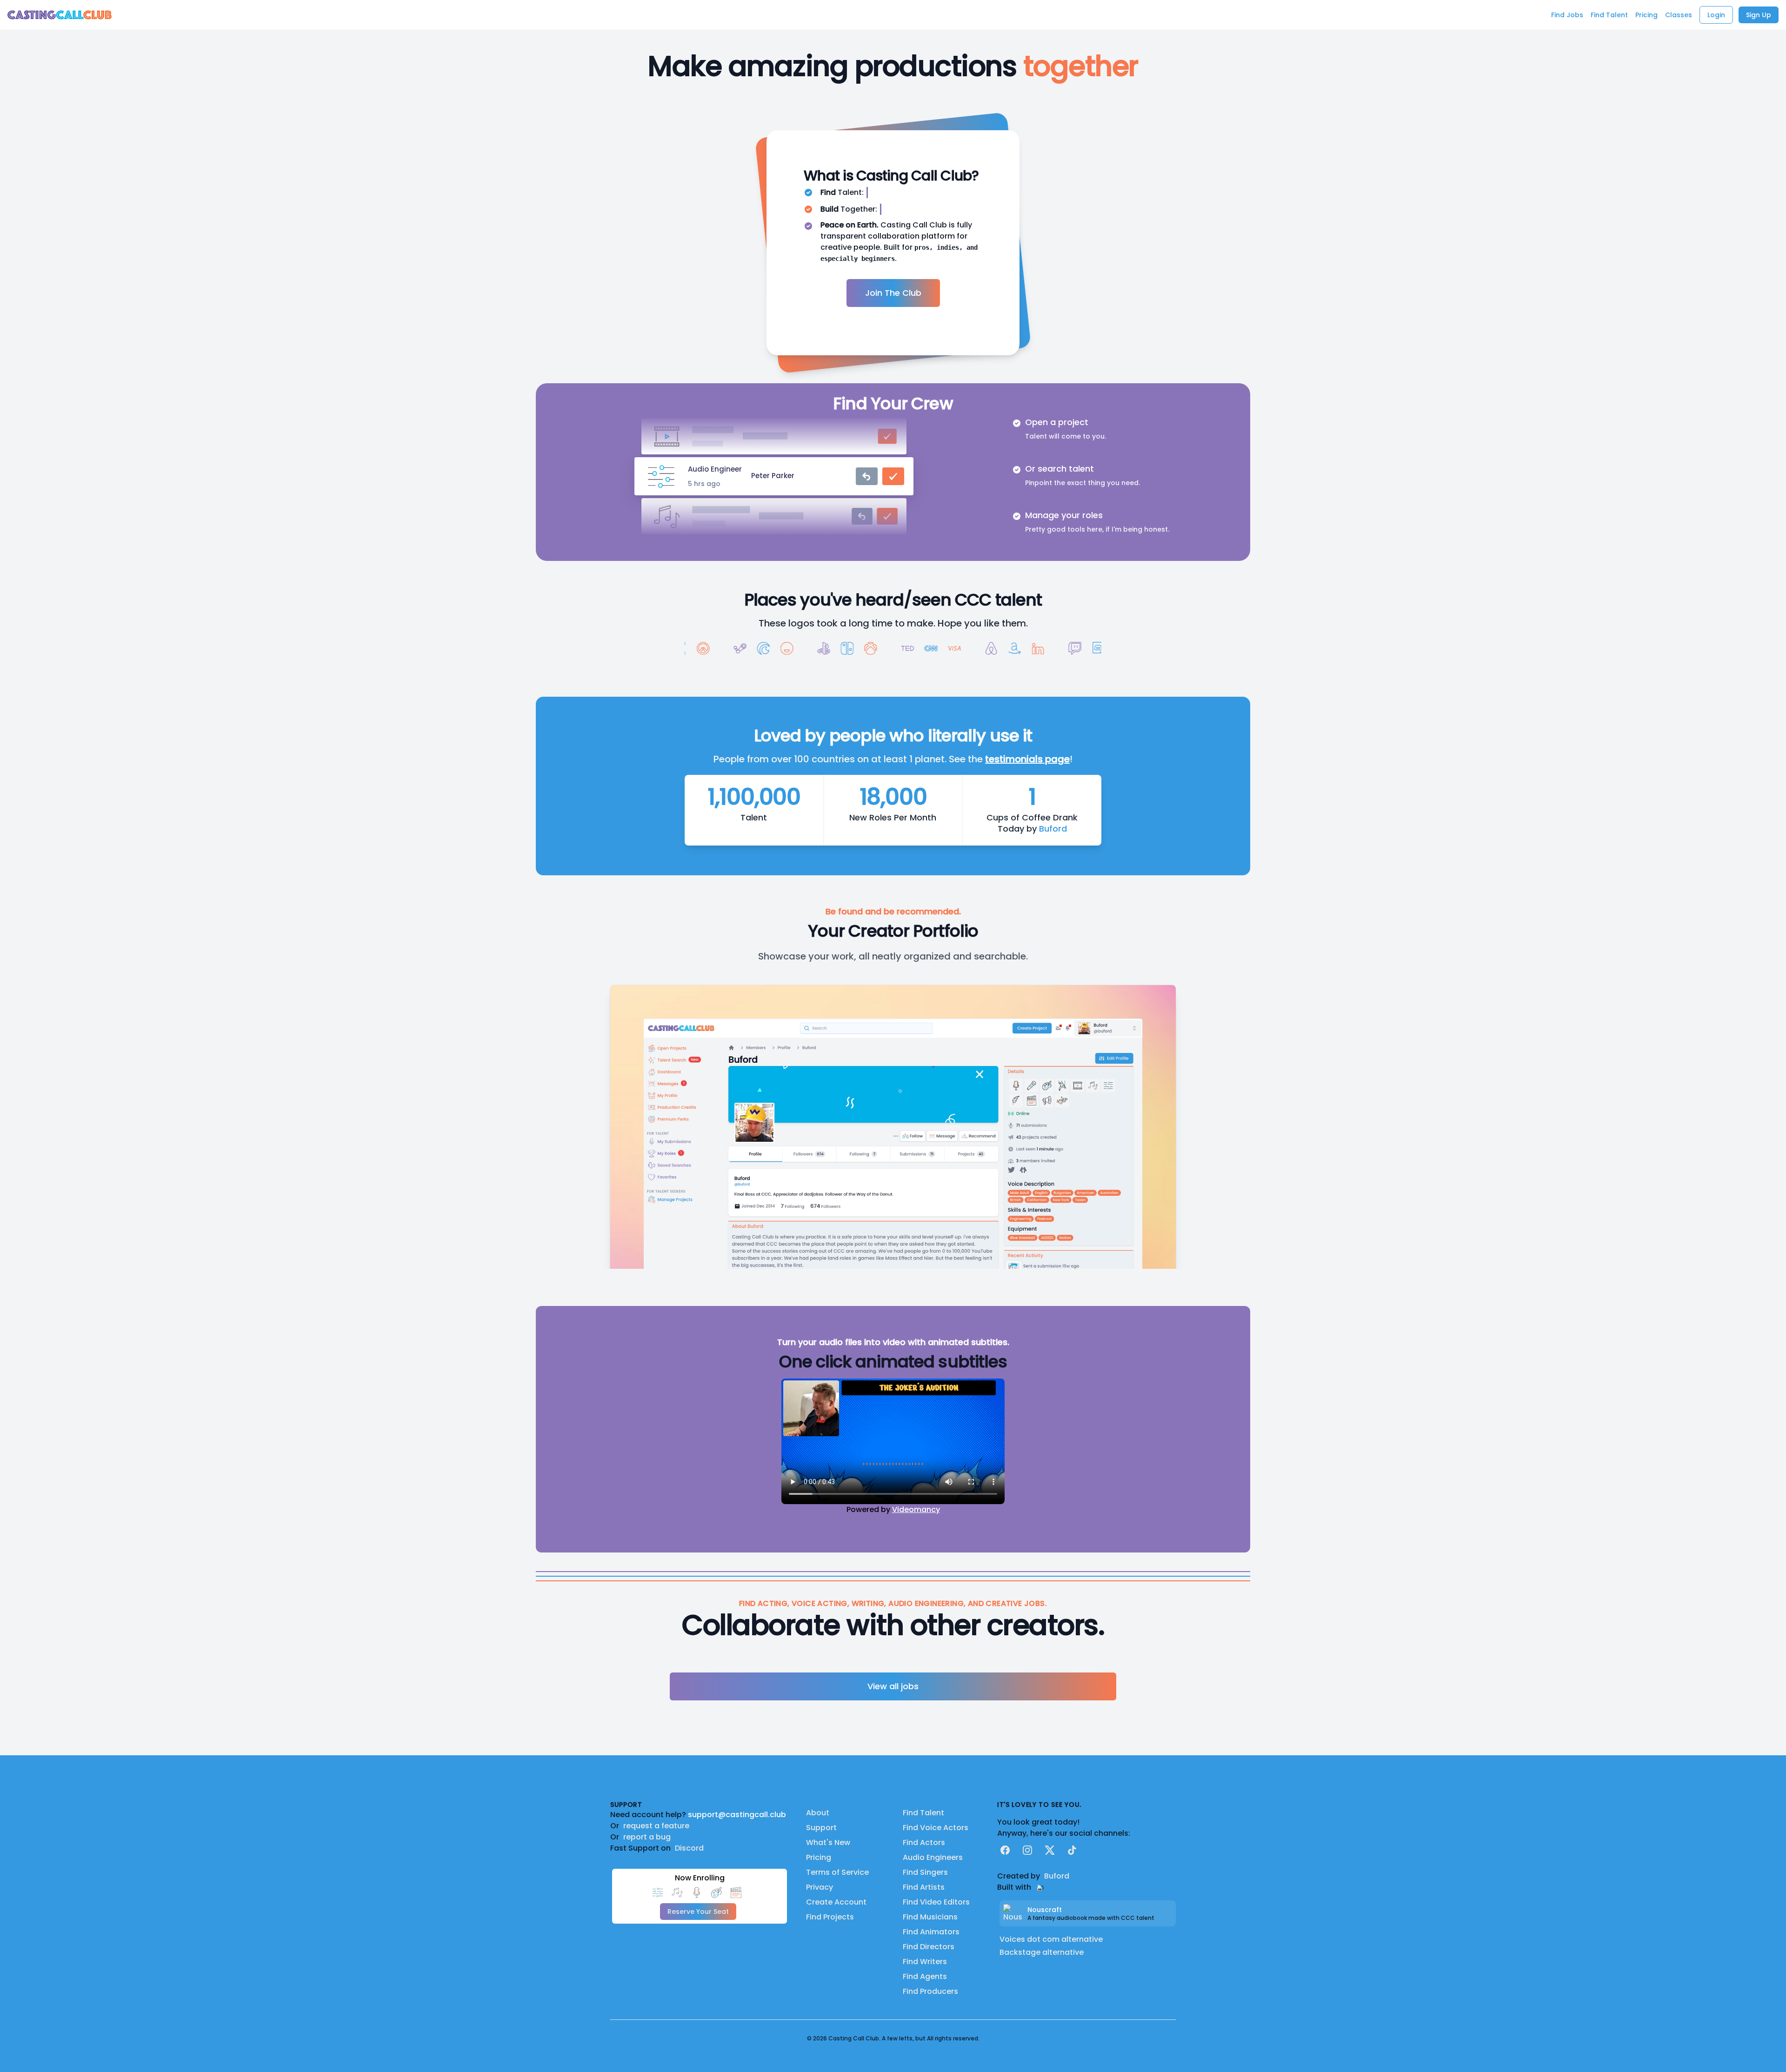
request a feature (656, 1826)
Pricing (819, 1857)
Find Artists (924, 1887)
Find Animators (931, 1932)
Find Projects (830, 1917)
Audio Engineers (933, 1857)
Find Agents (925, 1976)
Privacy (820, 1887)
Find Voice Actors (936, 1828)
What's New (828, 1842)
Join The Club (893, 293)
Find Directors (929, 1947)
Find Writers (925, 1962)
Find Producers (930, 1991)
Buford (1053, 829)
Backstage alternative (1042, 1952)
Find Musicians (930, 1917)
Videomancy (916, 1509)
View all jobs (893, 1686)
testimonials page (1027, 759)
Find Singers (925, 1872)
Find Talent (923, 1813)
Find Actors (924, 1842)
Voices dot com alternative (1051, 1939)
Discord (689, 1848)
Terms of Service (837, 1872)
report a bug (647, 1837)
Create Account (836, 1902)
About (818, 1813)
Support (821, 1828)
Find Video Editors (936, 1902)
